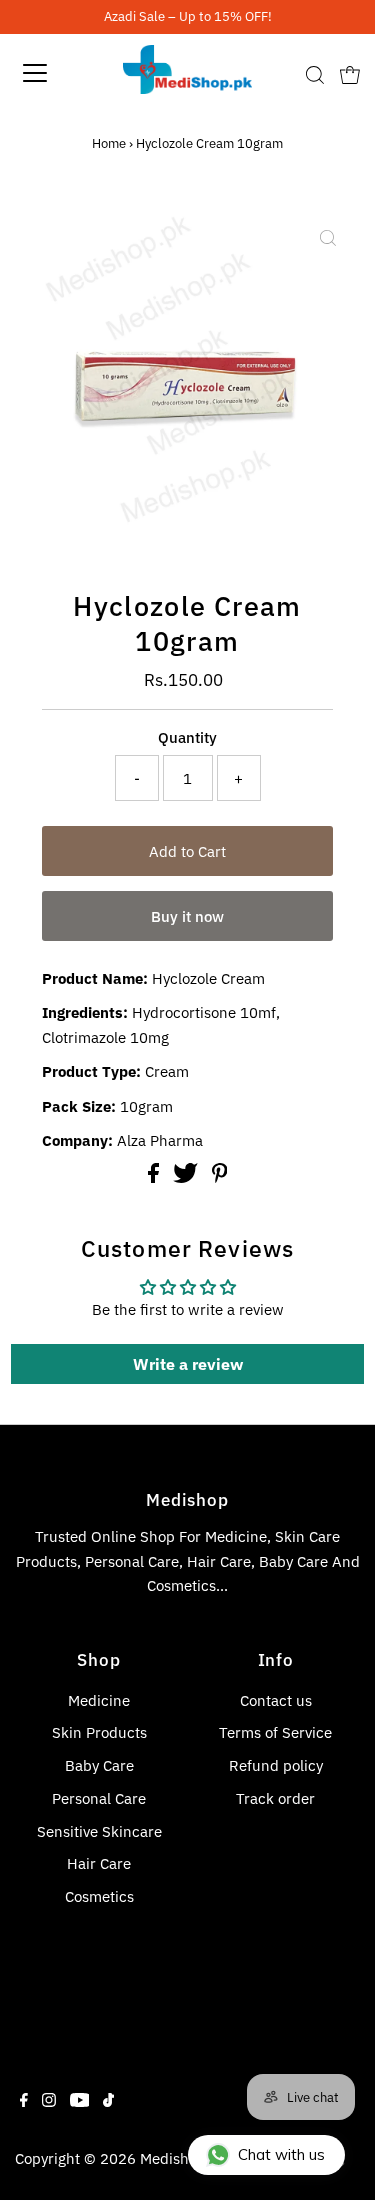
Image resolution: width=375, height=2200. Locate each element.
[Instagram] (49, 2101)
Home (109, 143)
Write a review (188, 1364)
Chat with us (281, 2154)
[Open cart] (350, 73)
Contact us (276, 1700)
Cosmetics (99, 1896)
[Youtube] (80, 2101)
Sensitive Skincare (99, 1831)
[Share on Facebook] (155, 1177)
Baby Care (99, 1765)
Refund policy (276, 1765)
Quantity (187, 737)
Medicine (99, 1700)
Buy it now (187, 916)
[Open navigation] (52, 73)
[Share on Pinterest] (220, 1177)
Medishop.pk (183, 2158)
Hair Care (99, 1863)
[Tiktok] (108, 2101)
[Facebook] (24, 2101)
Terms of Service (275, 1732)
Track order (275, 1798)
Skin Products (99, 1732)
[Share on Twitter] (187, 1177)
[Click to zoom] (328, 238)
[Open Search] (315, 75)
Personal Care (99, 1798)
